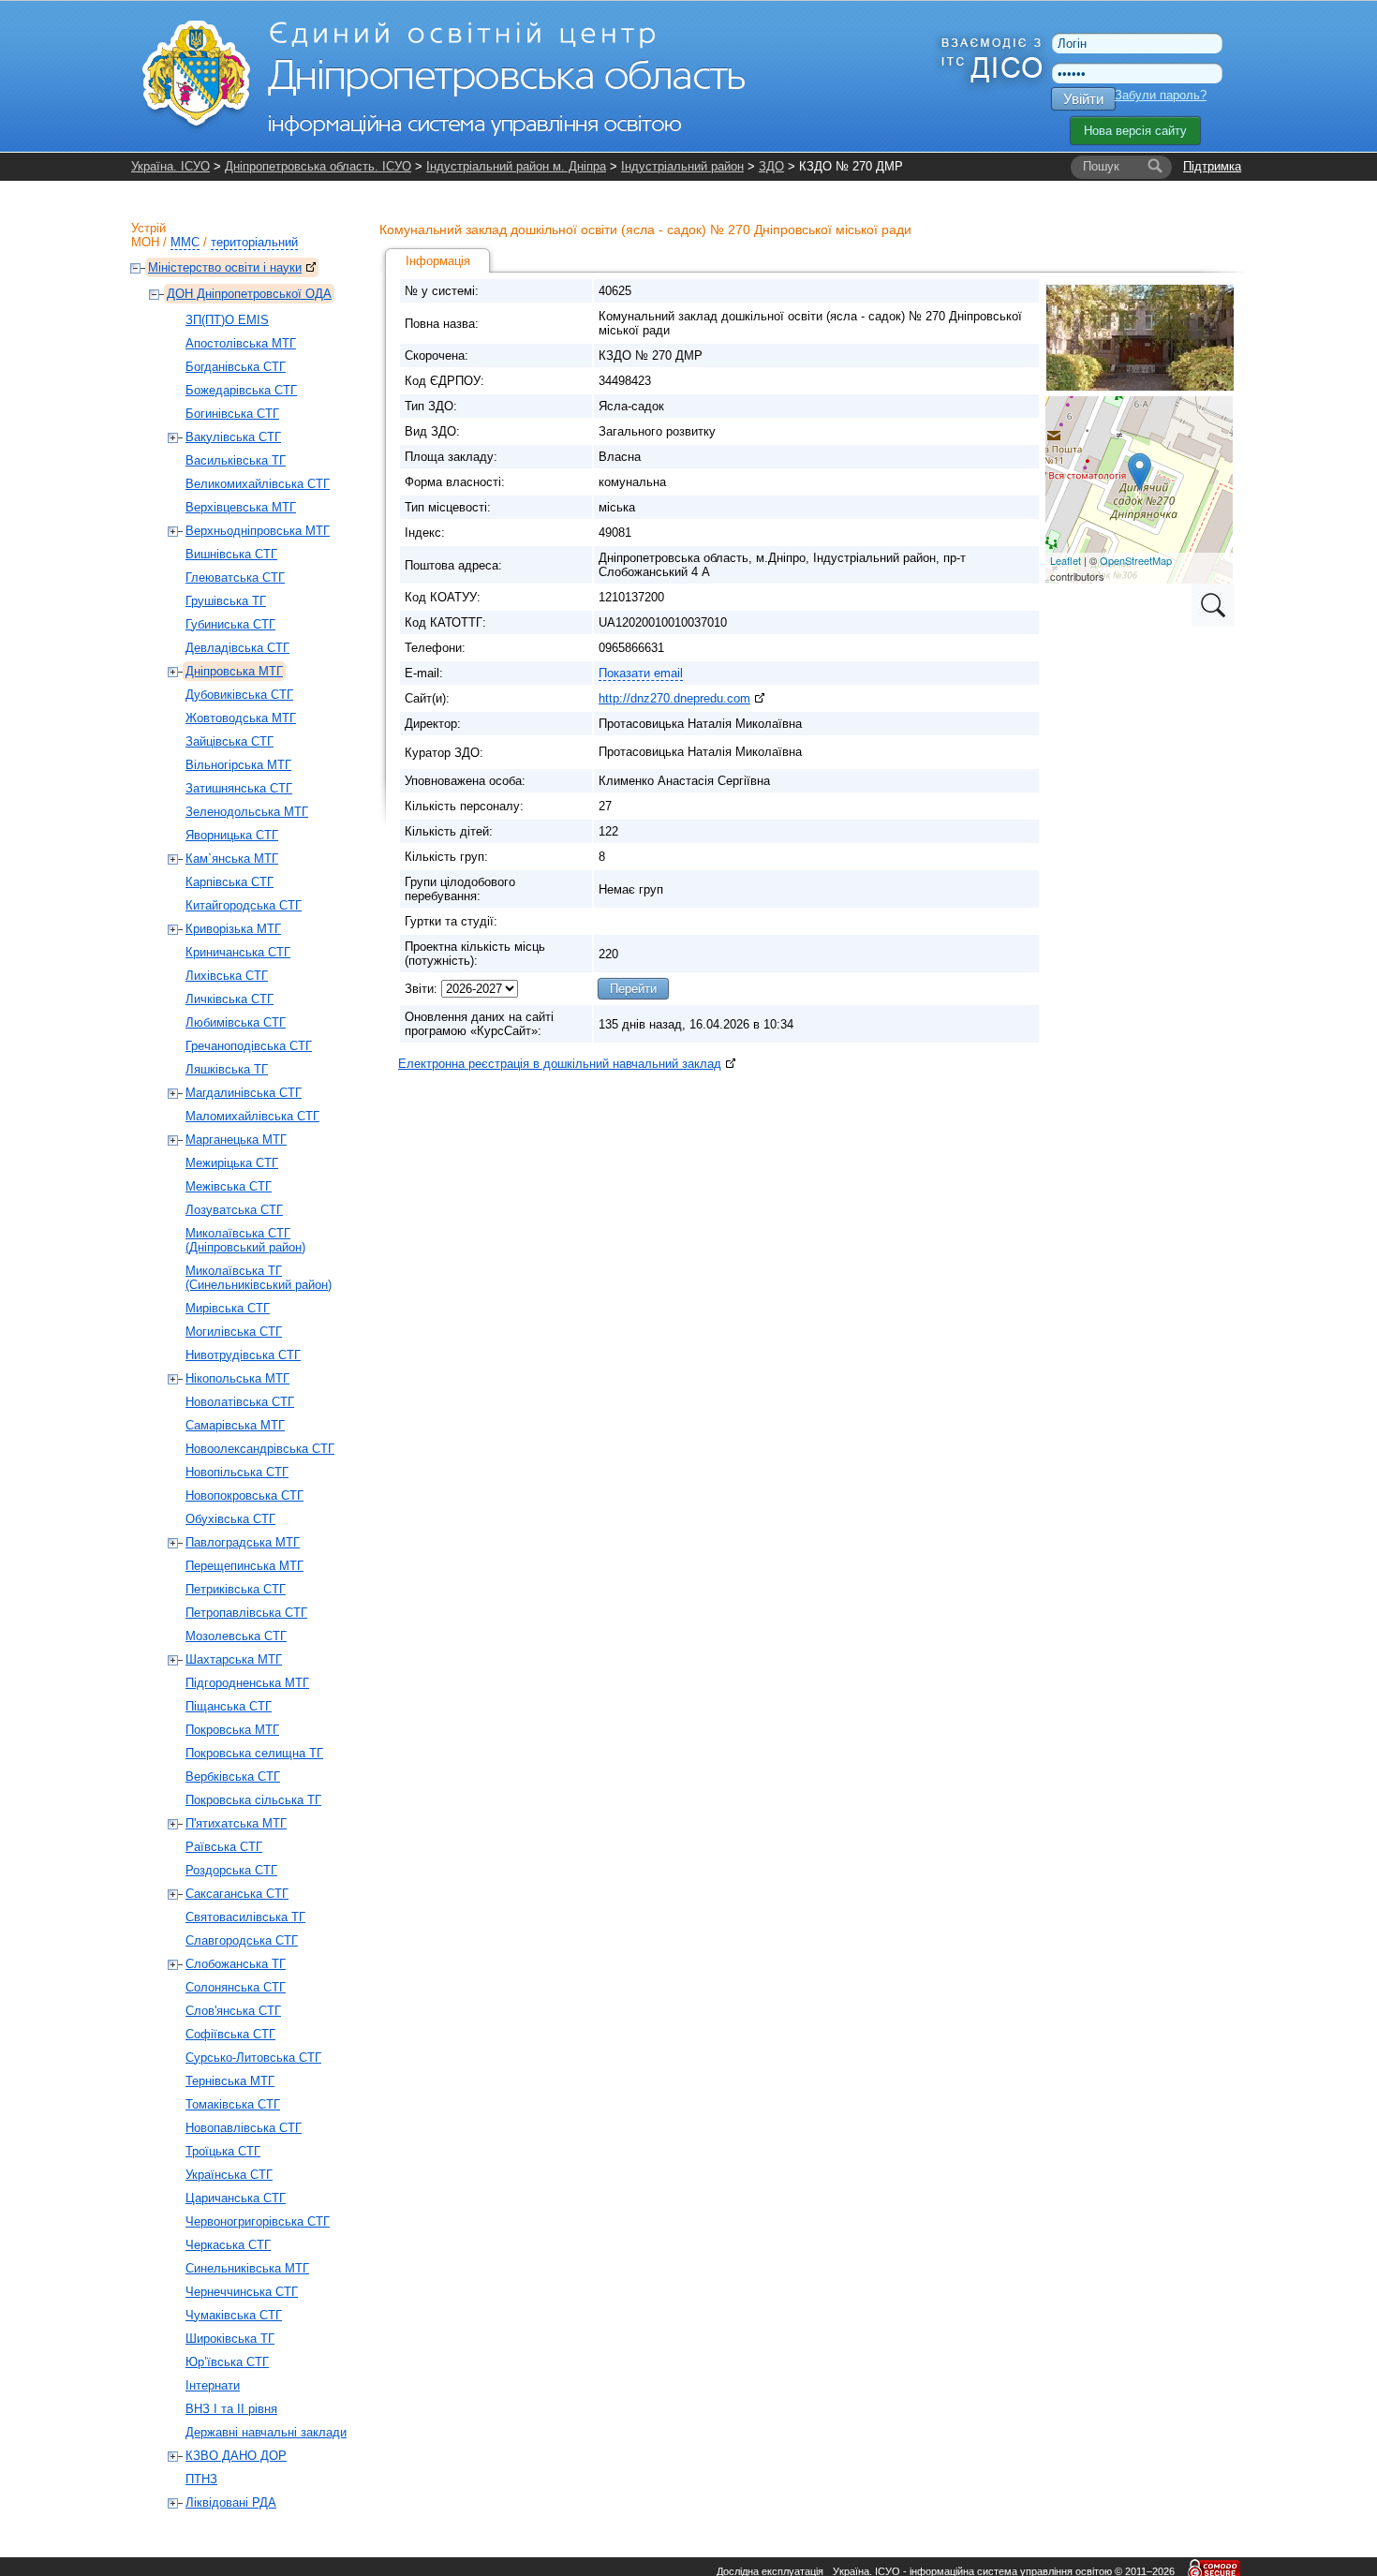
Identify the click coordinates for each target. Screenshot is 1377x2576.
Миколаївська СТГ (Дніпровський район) (245, 1240)
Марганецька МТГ (236, 1140)
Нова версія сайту (1135, 131)
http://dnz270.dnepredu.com (674, 698)
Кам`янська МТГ (232, 859)
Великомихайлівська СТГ (258, 484)
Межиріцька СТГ (232, 1163)
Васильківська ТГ (236, 460)
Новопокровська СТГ (244, 1495)
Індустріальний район (682, 166)
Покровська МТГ (232, 1730)
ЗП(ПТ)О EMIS (227, 320)
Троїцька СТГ (223, 2151)
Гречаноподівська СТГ (249, 1046)
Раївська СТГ (224, 1847)
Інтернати (213, 2385)
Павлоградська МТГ (243, 1542)
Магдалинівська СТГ (244, 1093)
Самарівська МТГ (235, 1425)
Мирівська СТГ (228, 1308)
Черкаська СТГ (228, 2245)
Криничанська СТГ (238, 952)
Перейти (633, 989)
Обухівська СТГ (230, 1519)
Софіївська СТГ (230, 2034)
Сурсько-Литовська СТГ (253, 2058)
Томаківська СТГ (233, 2104)
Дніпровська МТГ (234, 671)
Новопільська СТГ (237, 1472)
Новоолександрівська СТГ (260, 1449)
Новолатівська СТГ (240, 1402)
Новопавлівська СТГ (244, 2128)
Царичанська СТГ (236, 2198)
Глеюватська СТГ (235, 577)
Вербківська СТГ (233, 1777)
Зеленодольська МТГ (247, 812)
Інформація (438, 261)
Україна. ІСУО (170, 166)
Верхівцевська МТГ (241, 507)
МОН (145, 242)
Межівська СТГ (229, 1186)
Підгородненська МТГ (247, 1683)
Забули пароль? (1161, 95)
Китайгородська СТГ (244, 905)
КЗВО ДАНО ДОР (236, 2456)
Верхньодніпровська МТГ (258, 531)
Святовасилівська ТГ (245, 1917)
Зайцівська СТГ (229, 741)
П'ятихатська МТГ (236, 1823)
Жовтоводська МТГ (241, 718)
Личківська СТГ (229, 999)
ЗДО (771, 166)
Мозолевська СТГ (236, 1636)
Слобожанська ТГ (236, 1964)
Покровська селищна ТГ (254, 1753)
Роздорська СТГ (231, 1870)
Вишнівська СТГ (231, 554)
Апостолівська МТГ (241, 343)
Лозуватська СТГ (234, 1210)
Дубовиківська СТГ (239, 695)
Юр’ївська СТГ (227, 2362)
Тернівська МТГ (230, 2081)
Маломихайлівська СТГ (252, 1116)
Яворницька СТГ (232, 835)
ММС (185, 242)
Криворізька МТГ (233, 929)
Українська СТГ (229, 2175)
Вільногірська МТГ (238, 765)
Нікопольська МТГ (237, 1378)
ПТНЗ (201, 2479)
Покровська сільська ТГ (253, 1800)
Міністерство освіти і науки (225, 267)
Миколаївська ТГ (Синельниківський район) (259, 1278)
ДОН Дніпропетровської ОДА (249, 294)
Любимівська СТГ (236, 1022)
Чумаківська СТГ (234, 2315)
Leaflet (1066, 560)
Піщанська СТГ (229, 1706)
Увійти (1083, 99)
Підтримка (1212, 166)
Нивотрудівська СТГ (243, 1355)
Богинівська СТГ (232, 414)
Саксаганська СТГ (237, 1894)
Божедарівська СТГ (241, 390)
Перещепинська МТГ (244, 1566)
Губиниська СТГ (230, 624)
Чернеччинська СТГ (242, 2292)
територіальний (254, 242)
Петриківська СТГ (236, 1589)
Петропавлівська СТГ (246, 1613)
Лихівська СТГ (227, 976)
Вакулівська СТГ (233, 437)
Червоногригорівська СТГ (258, 2221)
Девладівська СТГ (237, 648)
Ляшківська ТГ (227, 1069)
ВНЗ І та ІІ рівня (231, 2409)
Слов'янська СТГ (233, 2011)
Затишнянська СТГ (239, 788)
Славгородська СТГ (242, 1940)
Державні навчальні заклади (266, 2432)
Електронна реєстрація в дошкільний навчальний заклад (560, 1064)
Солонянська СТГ (236, 1987)
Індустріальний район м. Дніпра (516, 166)
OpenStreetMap (1136, 560)
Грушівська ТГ (226, 601)
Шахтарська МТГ (234, 1659)
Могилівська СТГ (234, 1332)
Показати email (641, 673)
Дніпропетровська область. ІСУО (318, 166)
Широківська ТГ (230, 2339)
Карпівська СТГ (229, 882)
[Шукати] (1155, 167)
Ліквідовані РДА (231, 2502)
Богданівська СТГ (236, 367)
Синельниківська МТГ (247, 2268)
